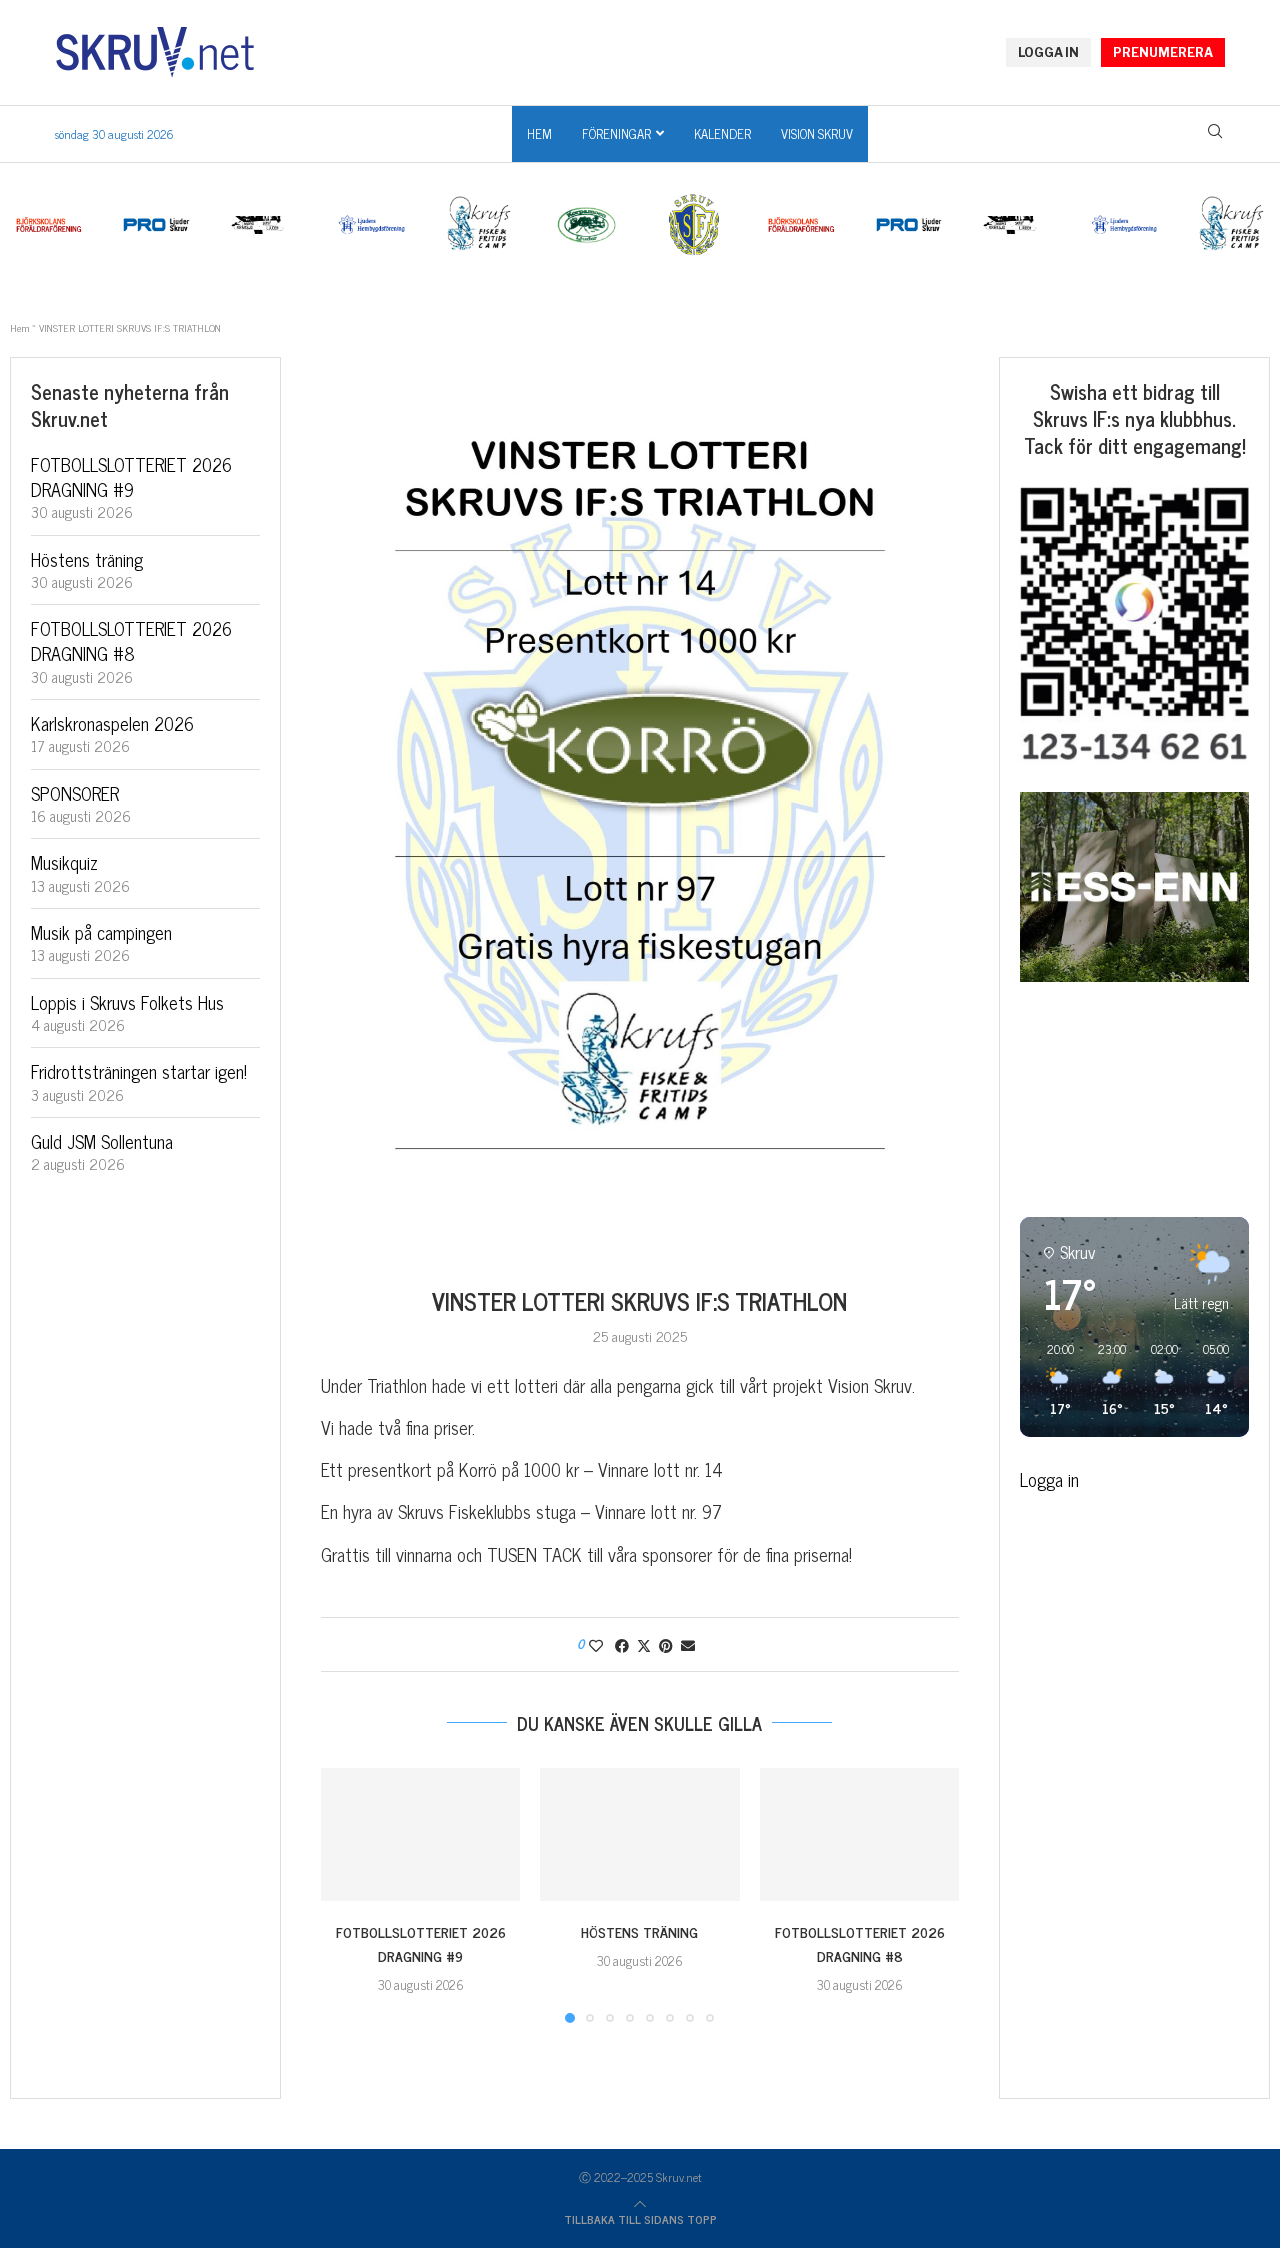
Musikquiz (64, 862)
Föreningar (616, 133)
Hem (539, 133)
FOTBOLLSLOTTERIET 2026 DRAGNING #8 (859, 1943)
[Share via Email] (688, 1644)
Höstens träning (639, 1931)
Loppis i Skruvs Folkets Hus (127, 1002)
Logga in (1049, 1479)
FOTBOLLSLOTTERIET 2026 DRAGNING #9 (421, 1943)
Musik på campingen (101, 932)
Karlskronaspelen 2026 (112, 723)
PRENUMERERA (1163, 52)
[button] (348, 1894)
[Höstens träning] (639, 1834)
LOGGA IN (1048, 52)
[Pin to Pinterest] (666, 1644)
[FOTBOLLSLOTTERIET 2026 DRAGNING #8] (859, 1834)
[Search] (1215, 135)
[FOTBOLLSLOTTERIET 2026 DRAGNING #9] (420, 1834)
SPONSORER (75, 793)
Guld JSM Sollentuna (102, 1141)
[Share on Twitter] (644, 1644)
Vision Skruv (817, 133)
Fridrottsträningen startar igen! (139, 1071)
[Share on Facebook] (622, 1644)
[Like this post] (596, 1644)
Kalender (722, 133)
